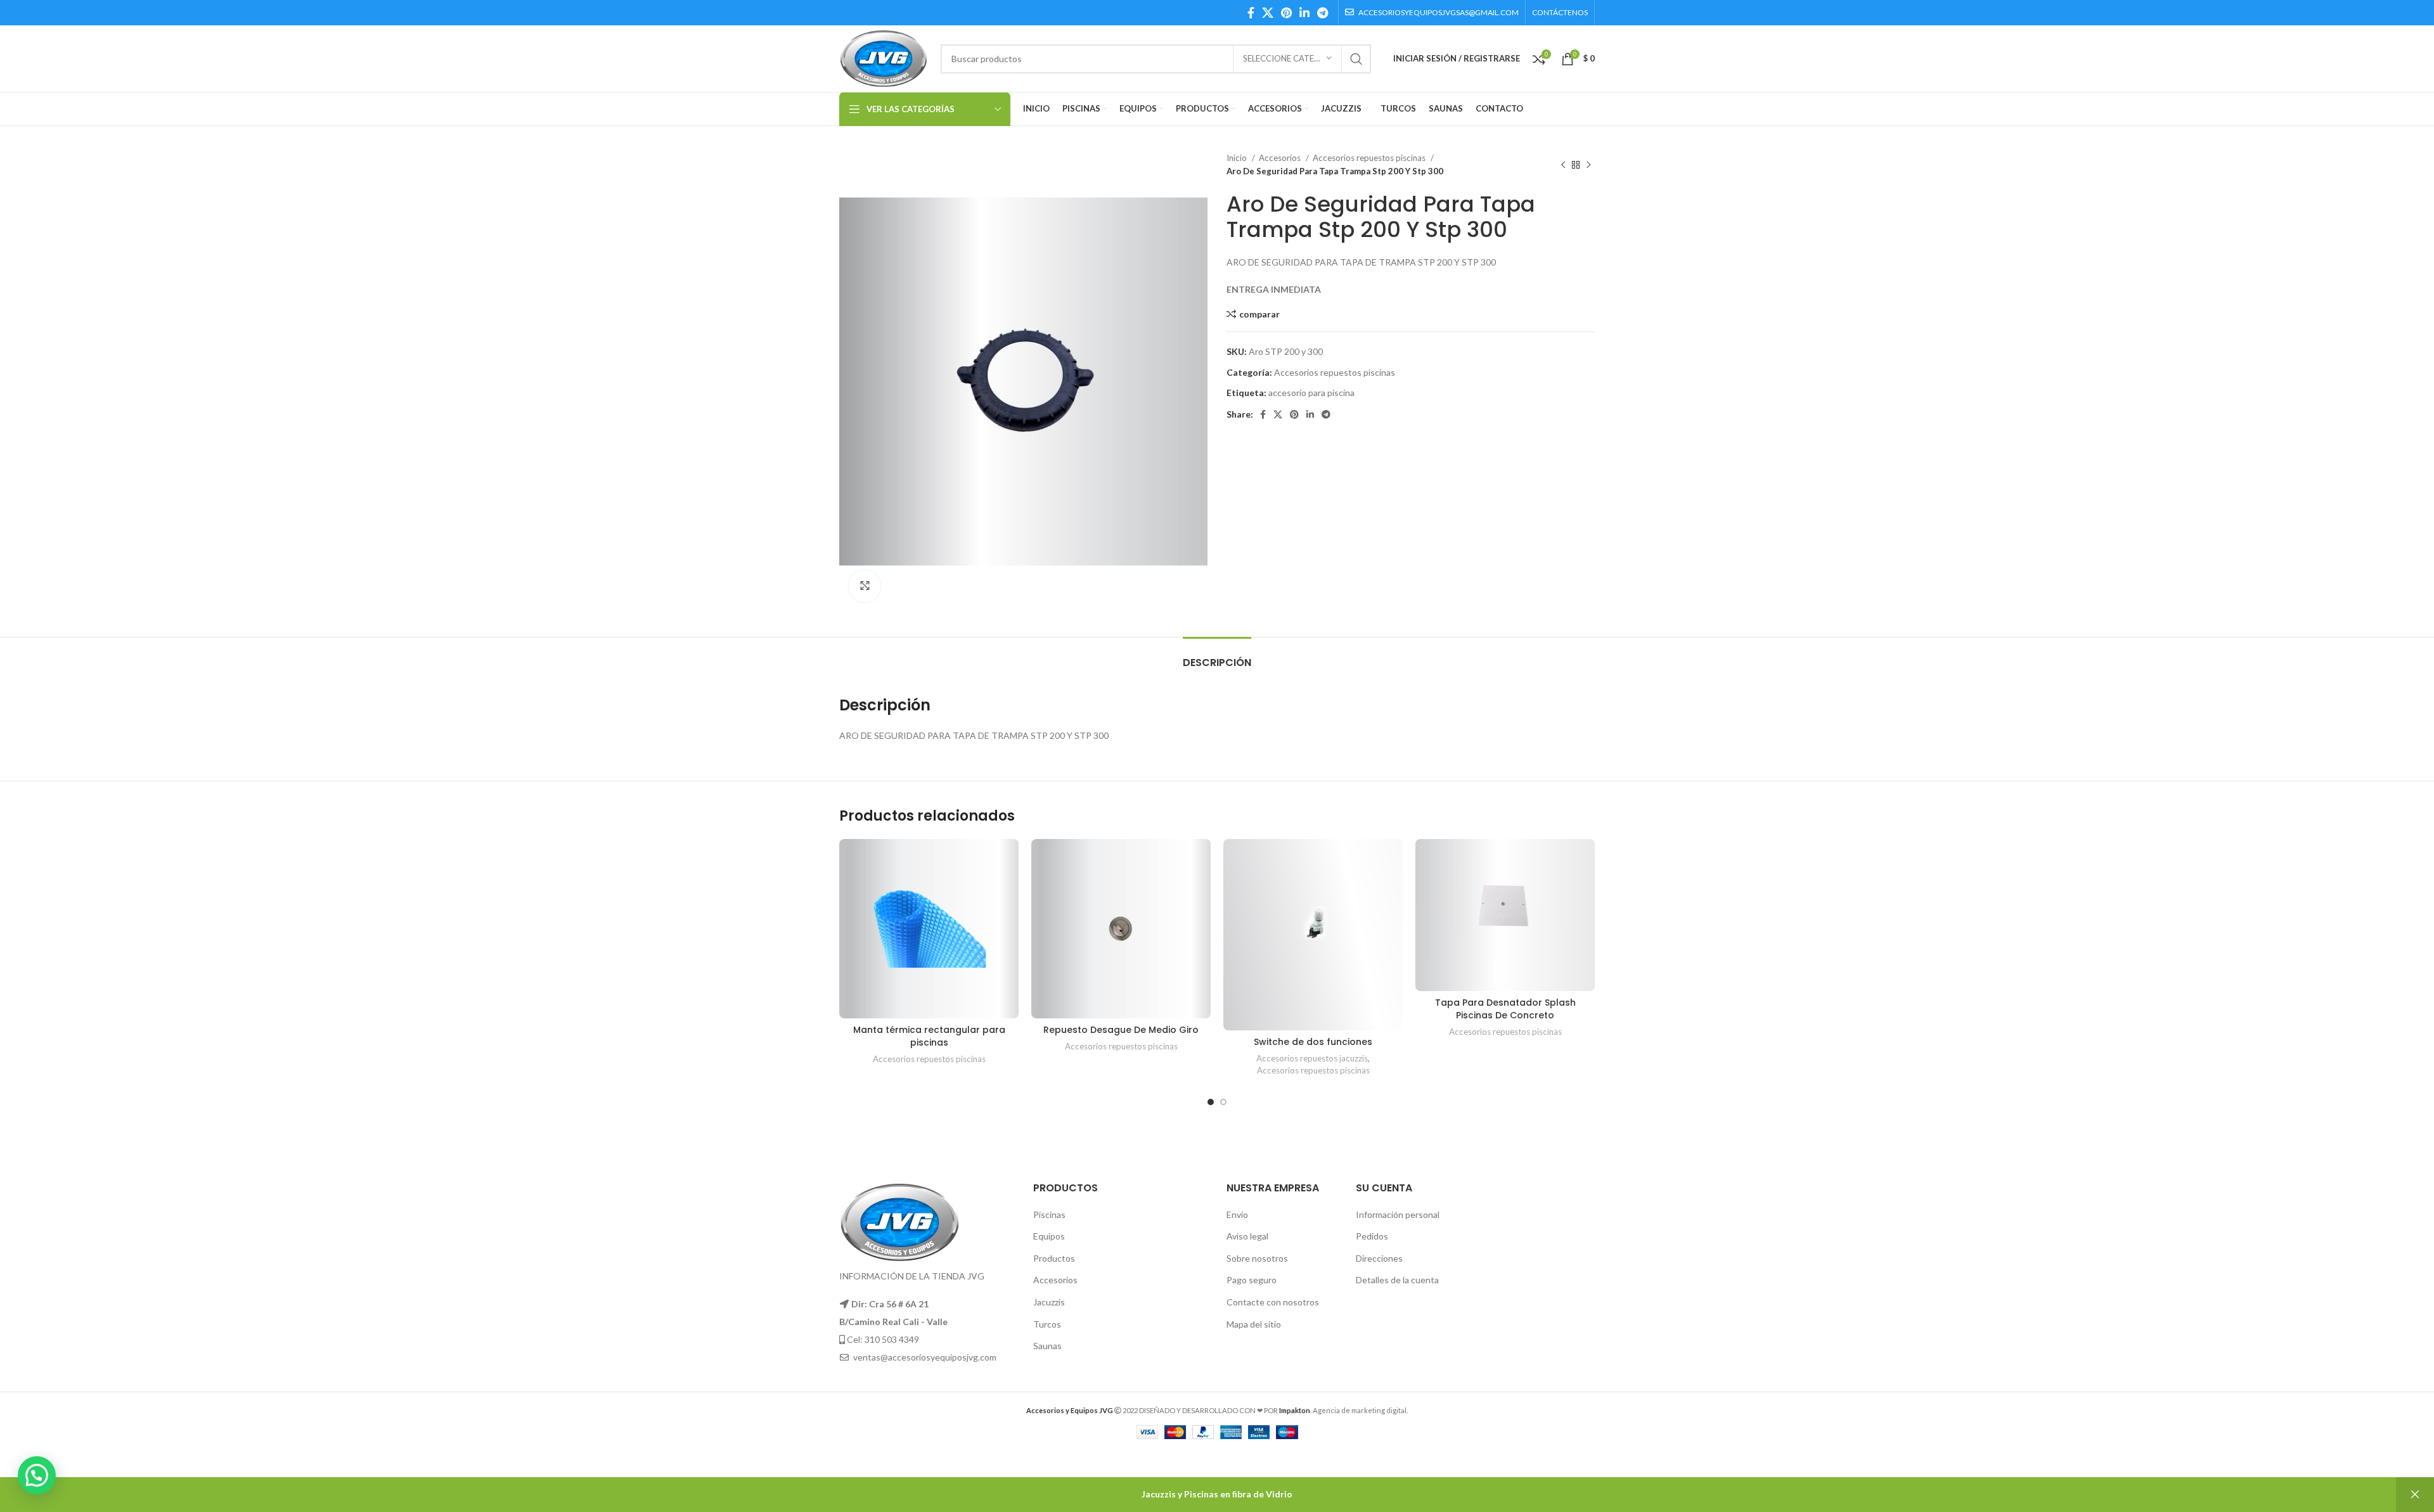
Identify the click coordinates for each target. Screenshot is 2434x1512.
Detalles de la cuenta (1397, 1280)
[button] (37, 1475)
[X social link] (1268, 13)
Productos (1054, 1258)
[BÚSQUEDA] (1356, 59)
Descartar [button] (2415, 1495)
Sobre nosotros (1257, 1258)
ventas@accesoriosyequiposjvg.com (925, 1357)
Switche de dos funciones (1313, 1042)
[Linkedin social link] (1304, 13)
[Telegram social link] (1323, 13)
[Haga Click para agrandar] (865, 586)
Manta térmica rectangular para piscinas (929, 1036)
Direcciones (1379, 1258)
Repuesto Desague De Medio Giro (1121, 1030)
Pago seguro (1252, 1280)
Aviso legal (1247, 1236)
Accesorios (1281, 158)
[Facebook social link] (1251, 13)
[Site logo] (884, 57)
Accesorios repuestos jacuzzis (1312, 1058)
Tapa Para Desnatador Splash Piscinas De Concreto (1505, 1009)
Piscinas (1049, 1214)
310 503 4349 (892, 1339)
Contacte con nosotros (1273, 1302)
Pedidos (1372, 1236)
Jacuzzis (1049, 1302)
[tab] (1217, 656)
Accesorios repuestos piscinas (1370, 158)
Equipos (1049, 1236)
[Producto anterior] (1563, 165)
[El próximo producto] (1588, 165)
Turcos (1047, 1324)
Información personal (1398, 1214)
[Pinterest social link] (1286, 13)
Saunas (1047, 1346)
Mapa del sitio (1254, 1324)
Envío (1237, 1214)
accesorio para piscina (1311, 393)
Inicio (1238, 158)
